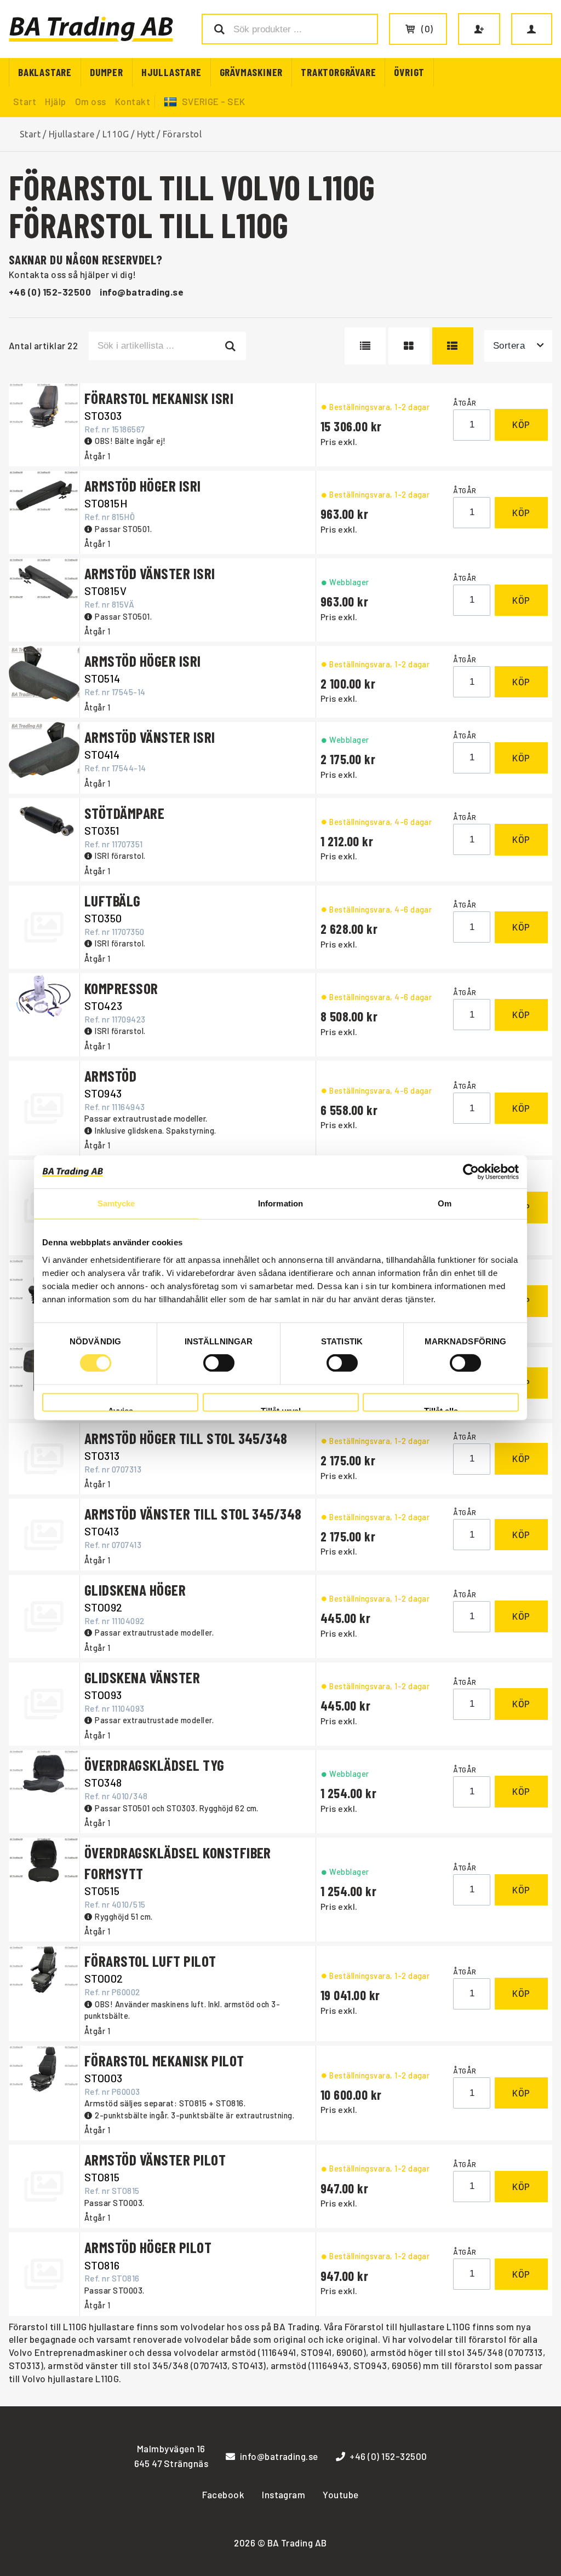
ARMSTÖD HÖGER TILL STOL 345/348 (186, 1438)
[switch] (219, 1363)
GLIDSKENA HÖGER (135, 1590)
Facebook (223, 2494)
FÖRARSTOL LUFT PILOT (150, 1961)
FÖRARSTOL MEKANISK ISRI (159, 398)
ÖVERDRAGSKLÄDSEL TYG (154, 1765)
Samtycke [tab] (116, 1203)
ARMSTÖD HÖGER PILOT (148, 2247)
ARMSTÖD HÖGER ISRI (143, 486)
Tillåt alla (441, 1409)
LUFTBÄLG (113, 900)
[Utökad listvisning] (453, 346)
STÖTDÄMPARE (124, 813)
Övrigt (409, 72)
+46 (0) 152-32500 (50, 292)
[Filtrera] (230, 346)
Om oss (91, 101)
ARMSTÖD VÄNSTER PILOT (155, 2159)
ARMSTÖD (110, 1076)
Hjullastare (171, 72)
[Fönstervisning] (409, 346)
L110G (116, 134)
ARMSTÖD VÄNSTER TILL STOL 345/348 (193, 1514)
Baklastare (45, 72)
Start (25, 101)
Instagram (284, 2494)
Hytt (146, 134)
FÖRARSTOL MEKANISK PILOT (164, 2060)
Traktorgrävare (338, 72)
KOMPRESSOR (121, 988)
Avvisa (121, 1409)
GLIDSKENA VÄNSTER (142, 1677)
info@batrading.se (142, 292)
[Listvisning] (365, 346)
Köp (521, 424)
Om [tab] (445, 1203)
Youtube (340, 2494)
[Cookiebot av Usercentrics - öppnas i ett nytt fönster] (471, 1172)
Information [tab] (280, 1203)
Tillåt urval (281, 1409)
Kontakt (133, 101)
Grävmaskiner (251, 72)
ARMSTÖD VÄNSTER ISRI (150, 573)
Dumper (107, 72)
